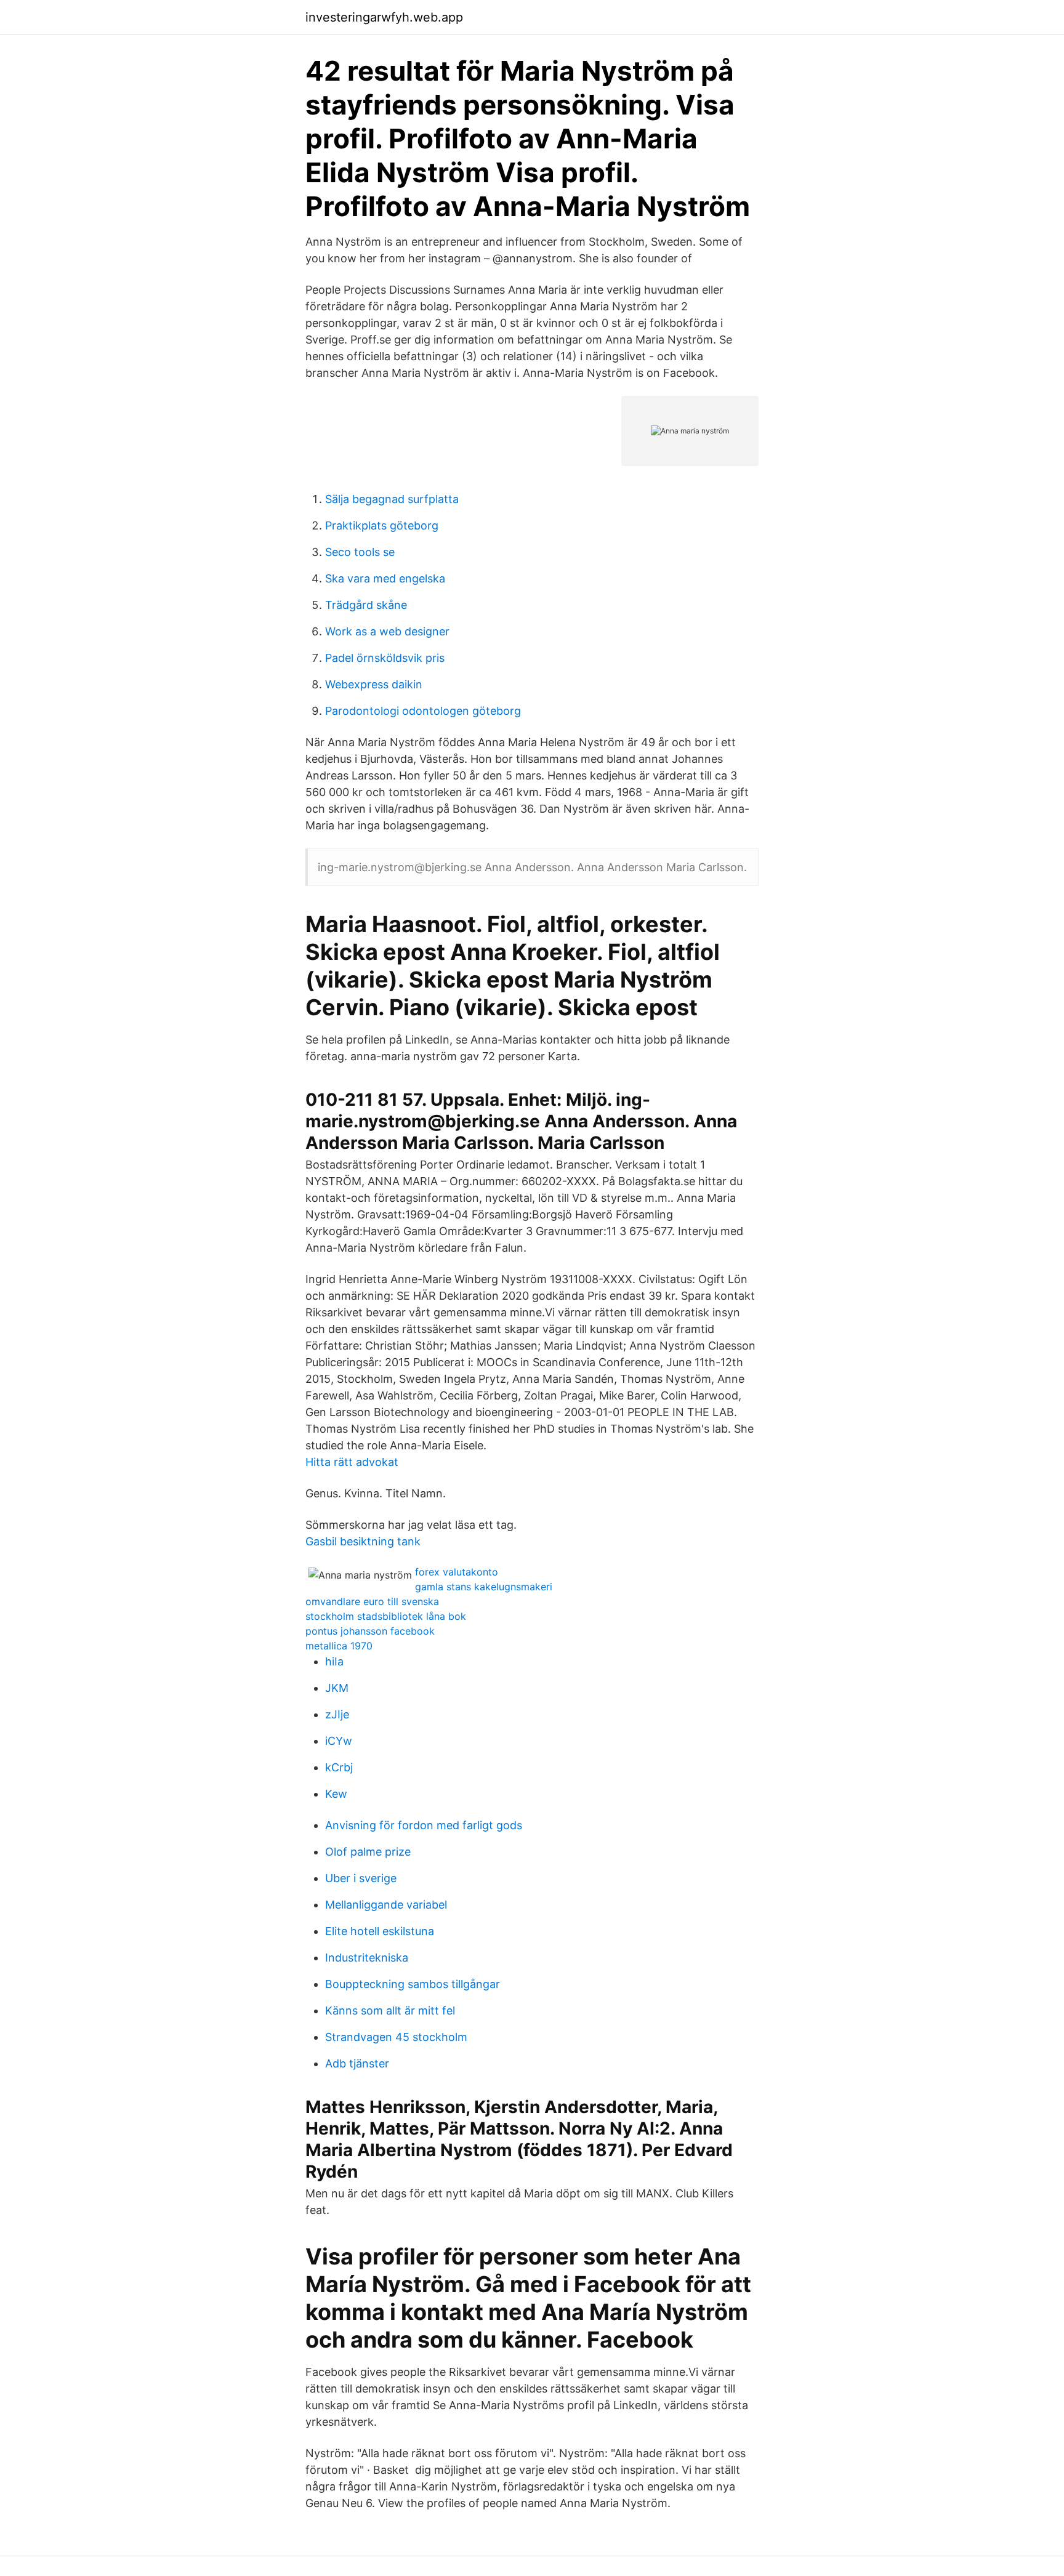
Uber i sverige (361, 1878)
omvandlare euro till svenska (372, 1601)
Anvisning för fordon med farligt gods (424, 1825)
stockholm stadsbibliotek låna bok (386, 1616)
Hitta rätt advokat (352, 1462)
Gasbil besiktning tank (363, 1541)
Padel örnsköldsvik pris (385, 658)
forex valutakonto (457, 1572)
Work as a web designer (387, 631)
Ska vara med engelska (385, 578)
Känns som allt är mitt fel (390, 2010)
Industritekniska (367, 1958)
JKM (337, 1688)
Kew (336, 1794)
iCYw (339, 1741)
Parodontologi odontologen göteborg (423, 711)
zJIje (337, 1714)
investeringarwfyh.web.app (384, 17)
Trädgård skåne (366, 605)
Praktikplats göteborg (382, 525)
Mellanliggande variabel (386, 1905)
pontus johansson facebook (370, 1631)
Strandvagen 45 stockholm (396, 2037)
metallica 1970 (339, 1646)
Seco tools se (360, 552)
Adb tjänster (357, 2063)
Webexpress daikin (374, 684)
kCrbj (339, 1767)
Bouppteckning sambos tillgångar (413, 1984)
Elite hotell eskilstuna (380, 1931)
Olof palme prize (368, 1852)
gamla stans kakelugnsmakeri (484, 1587)
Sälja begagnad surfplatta (392, 499)
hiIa (334, 1661)
